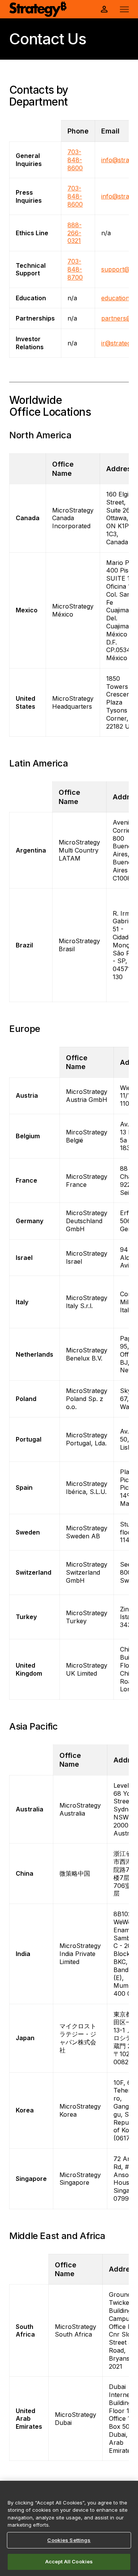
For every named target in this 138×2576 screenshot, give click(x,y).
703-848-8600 (75, 160)
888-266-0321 (75, 233)
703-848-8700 (75, 269)
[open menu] (124, 9)
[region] (69, 2528)
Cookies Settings (69, 2540)
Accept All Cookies (69, 2561)
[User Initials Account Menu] (104, 9)
